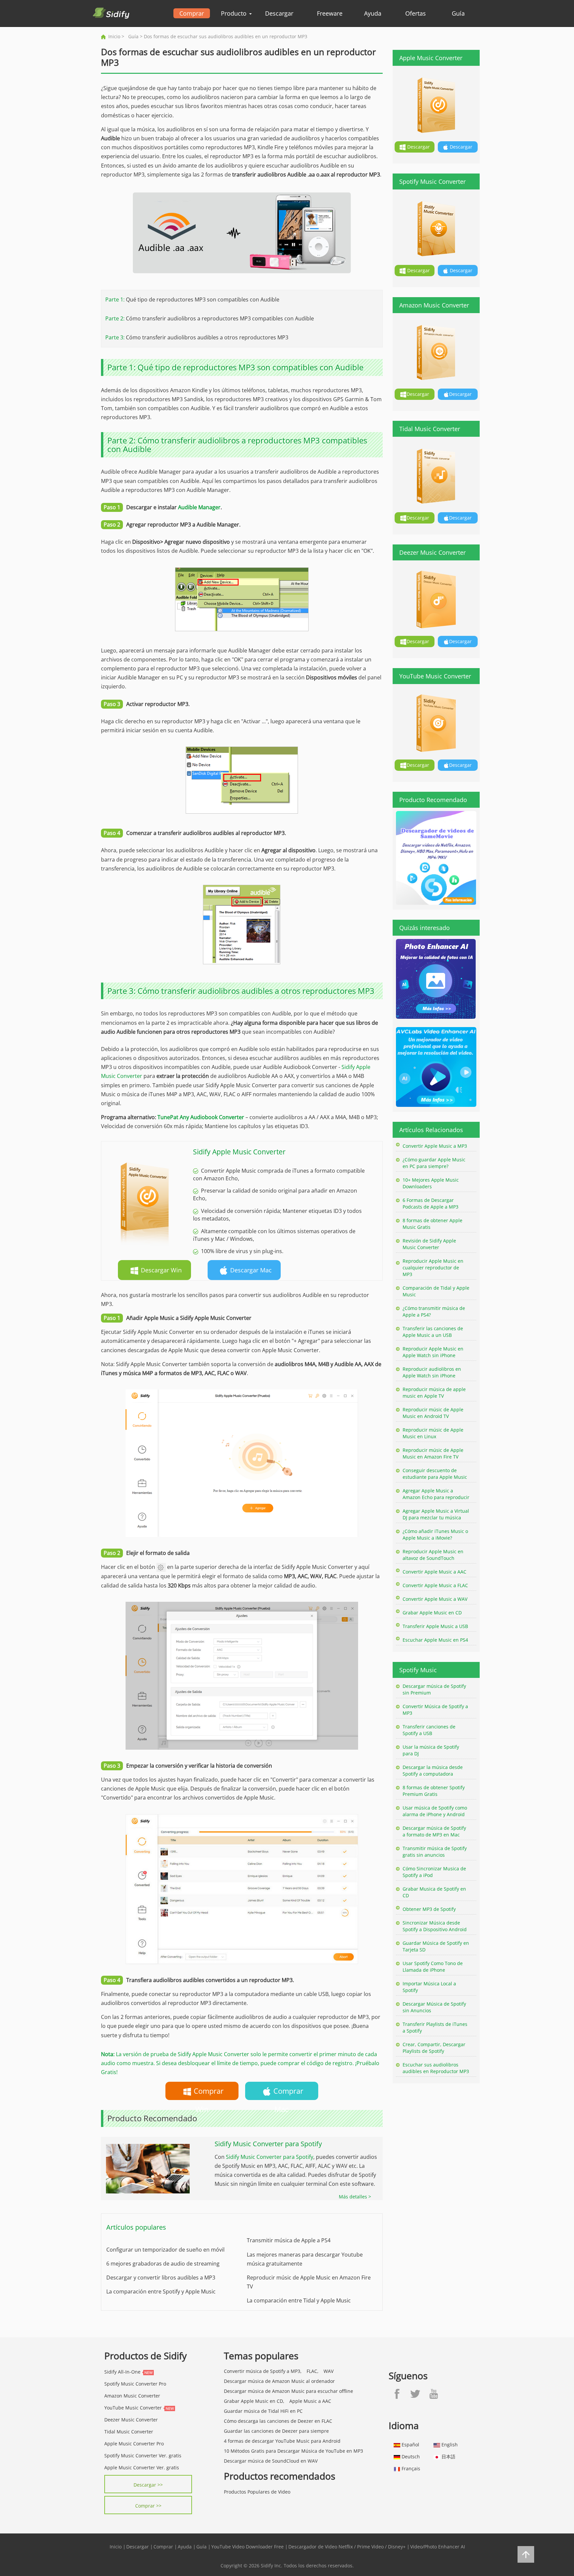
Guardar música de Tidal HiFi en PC (263, 2411)
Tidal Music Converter (129, 2432)
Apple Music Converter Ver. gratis (142, 2467)
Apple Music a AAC (310, 2401)
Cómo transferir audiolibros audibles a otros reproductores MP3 (207, 337)
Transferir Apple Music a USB (435, 1626)
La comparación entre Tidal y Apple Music (299, 2300)
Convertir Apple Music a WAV (435, 1599)
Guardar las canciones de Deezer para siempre (276, 2431)
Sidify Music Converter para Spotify (270, 2157)
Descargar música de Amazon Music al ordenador (279, 2381)
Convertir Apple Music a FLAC (435, 1585)
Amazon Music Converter (132, 2396)
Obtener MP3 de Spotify (429, 1909)
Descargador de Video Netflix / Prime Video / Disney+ (347, 2547)
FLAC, (313, 2371)
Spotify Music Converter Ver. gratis (143, 2456)
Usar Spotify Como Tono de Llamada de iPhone (433, 1967)
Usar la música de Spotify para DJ (431, 1750)
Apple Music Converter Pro (134, 2444)
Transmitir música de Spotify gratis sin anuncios (435, 1852)
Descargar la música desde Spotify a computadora (433, 1770)
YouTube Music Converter (133, 2408)
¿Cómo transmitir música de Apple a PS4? (434, 1311)
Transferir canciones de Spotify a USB (429, 1730)
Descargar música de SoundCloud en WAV (271, 2461)
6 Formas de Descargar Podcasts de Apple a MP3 (430, 1203)
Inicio (114, 36)
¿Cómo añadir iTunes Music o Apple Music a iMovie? (435, 1534)
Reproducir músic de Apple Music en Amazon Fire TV (433, 1453)
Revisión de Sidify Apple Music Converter (429, 1244)
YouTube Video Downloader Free (247, 2547)
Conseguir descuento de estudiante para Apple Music (435, 1474)
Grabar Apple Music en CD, (254, 2401)
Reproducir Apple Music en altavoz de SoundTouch (433, 1555)
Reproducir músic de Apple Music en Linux (433, 1433)
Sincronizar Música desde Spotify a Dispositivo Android (435, 1926)
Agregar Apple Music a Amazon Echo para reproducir (436, 1494)
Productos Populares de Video (257, 2492)
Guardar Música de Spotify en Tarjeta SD (436, 1946)
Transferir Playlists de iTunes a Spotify (435, 2027)
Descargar (279, 13)
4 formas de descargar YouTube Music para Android (282, 2441)
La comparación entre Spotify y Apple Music (161, 2291)
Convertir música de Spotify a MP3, (263, 2371)
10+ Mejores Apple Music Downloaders (431, 1183)
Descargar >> (148, 2485)
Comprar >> (148, 2506)
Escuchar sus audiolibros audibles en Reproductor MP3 (436, 2068)
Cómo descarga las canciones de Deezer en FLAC (278, 2421)
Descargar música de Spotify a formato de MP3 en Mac (434, 1831)
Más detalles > (355, 2197)
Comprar (192, 13)
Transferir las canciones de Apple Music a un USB (433, 1332)
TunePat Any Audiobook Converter (201, 1117)
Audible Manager (199, 507)
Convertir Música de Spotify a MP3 (435, 1710)
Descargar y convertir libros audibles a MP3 (161, 2278)
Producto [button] (235, 13)
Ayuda (373, 13)
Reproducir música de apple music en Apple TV (434, 1393)
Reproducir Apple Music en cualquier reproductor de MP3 (433, 1268)
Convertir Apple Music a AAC (434, 1572)
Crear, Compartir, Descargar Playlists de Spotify (434, 2048)
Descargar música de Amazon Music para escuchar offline (288, 2391)
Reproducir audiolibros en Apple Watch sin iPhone (432, 1372)
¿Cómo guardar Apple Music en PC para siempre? (434, 1163)
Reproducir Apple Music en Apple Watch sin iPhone (433, 1352)
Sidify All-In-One (122, 2372)
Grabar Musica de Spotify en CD (434, 1892)
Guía (458, 13)
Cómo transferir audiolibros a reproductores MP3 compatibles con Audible (220, 318)
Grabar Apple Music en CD (432, 1613)
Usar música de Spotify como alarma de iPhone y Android (435, 1811)
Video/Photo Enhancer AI (438, 2547)
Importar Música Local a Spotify (429, 1987)
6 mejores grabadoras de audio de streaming (163, 2264)
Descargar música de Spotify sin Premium (434, 1689)
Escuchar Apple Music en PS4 (435, 1640)
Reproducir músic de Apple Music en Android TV (433, 1413)
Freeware (330, 13)
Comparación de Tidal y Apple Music (436, 1291)
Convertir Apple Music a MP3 (435, 1146)
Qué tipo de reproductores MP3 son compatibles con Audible (203, 299)
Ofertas (416, 13)
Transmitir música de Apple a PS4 (289, 2240)
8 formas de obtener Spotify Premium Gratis (434, 1791)
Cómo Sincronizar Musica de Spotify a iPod (434, 1872)
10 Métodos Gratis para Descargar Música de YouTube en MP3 (293, 2451)
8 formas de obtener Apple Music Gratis (432, 1224)
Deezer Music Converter (131, 2420)
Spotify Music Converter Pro (135, 2384)
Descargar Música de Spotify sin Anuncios (434, 2007)
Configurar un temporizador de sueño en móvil (165, 2250)
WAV (329, 2371)
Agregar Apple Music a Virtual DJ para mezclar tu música (436, 1514)
